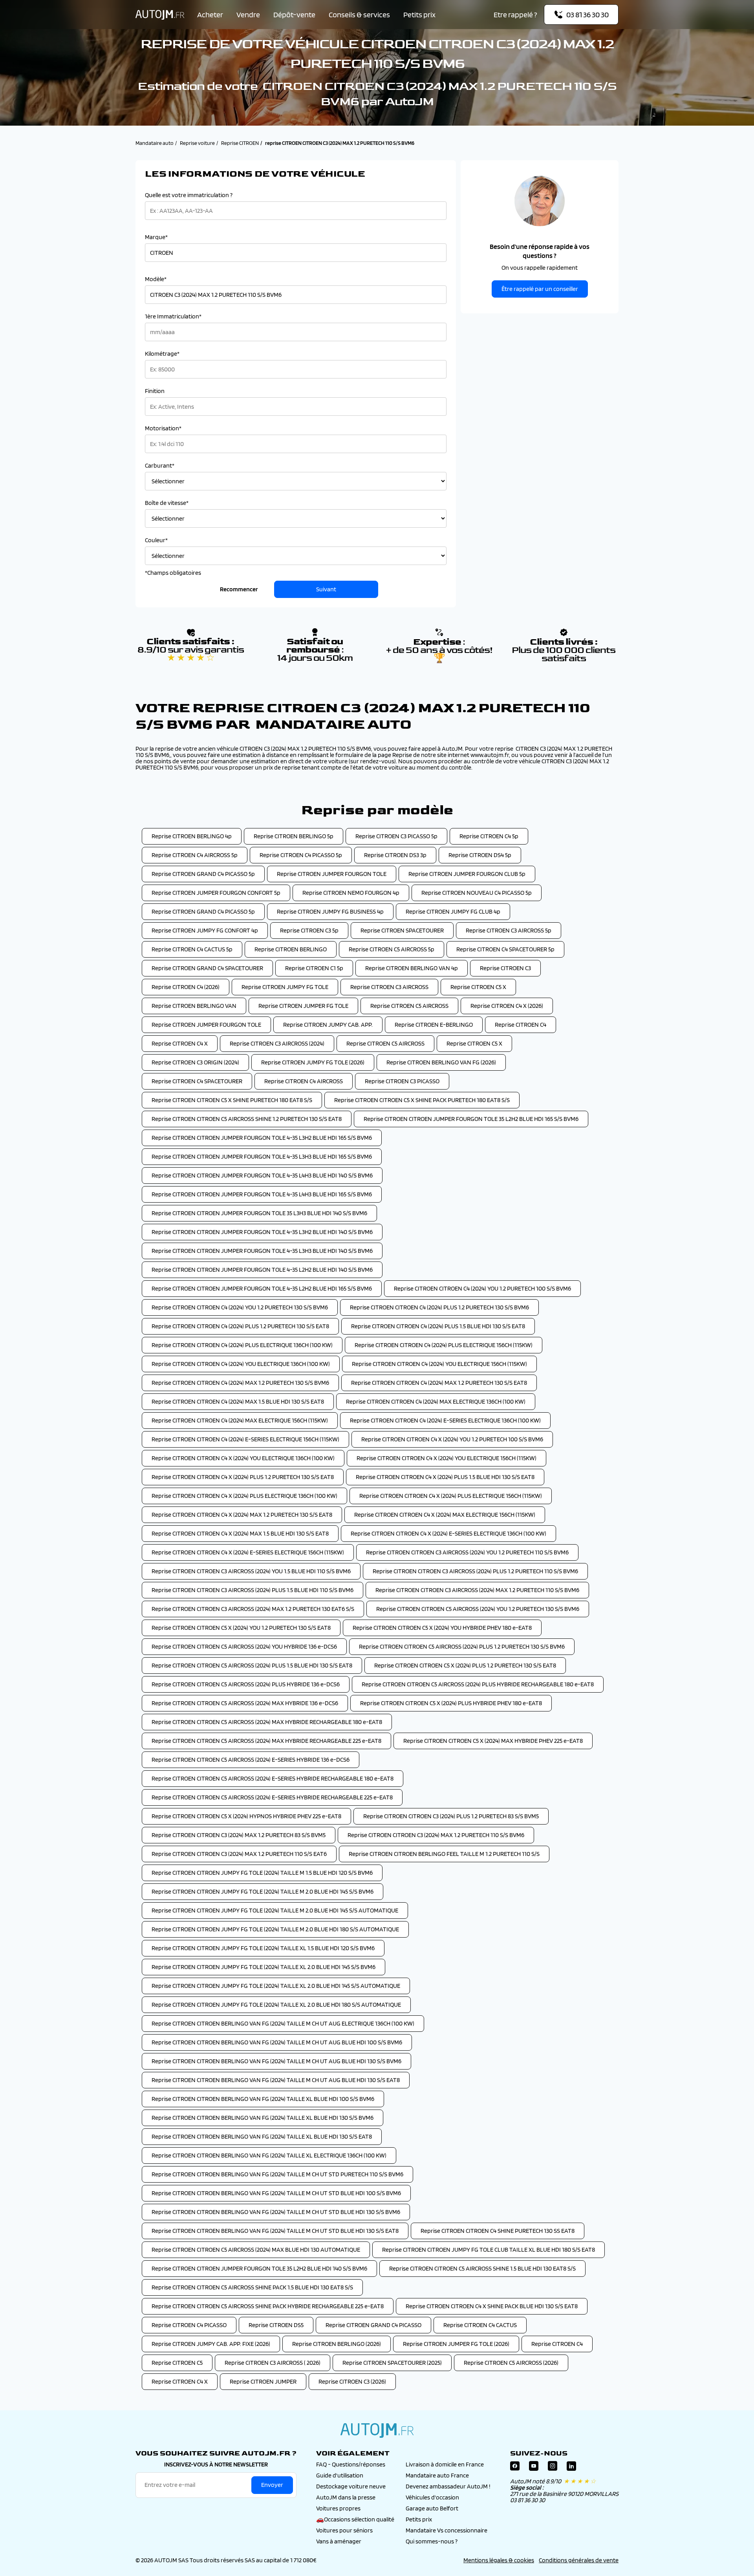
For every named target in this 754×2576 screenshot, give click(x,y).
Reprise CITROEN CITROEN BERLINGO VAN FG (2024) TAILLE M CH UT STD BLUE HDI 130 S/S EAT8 (275, 2231)
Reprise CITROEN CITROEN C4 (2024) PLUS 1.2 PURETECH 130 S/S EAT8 (240, 1326)
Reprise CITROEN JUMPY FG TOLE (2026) (313, 1062)
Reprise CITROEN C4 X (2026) (507, 1006)
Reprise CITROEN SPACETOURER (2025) (392, 2363)
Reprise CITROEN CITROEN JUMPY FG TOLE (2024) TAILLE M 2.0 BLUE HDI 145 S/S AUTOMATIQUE (275, 1910)
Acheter (210, 15)
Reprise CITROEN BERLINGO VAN (194, 1006)
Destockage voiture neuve (351, 2486)
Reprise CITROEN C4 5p (489, 836)
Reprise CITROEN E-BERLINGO (434, 1025)
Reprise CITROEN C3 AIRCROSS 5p (509, 930)
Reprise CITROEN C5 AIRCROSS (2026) (511, 2363)
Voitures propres (338, 2508)
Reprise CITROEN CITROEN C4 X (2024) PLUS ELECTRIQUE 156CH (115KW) (451, 1496)
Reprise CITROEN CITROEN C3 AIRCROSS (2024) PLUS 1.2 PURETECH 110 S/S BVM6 (475, 1571)
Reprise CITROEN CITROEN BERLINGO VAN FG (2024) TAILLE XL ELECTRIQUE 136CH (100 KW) (269, 2155)
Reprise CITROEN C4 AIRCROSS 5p (195, 855)
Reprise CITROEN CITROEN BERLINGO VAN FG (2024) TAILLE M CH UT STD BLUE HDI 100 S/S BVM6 (276, 2193)
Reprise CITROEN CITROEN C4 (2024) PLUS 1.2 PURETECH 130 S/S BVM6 (439, 1307)
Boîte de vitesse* (167, 503)
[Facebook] (515, 2468)
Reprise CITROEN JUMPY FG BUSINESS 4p (330, 911)
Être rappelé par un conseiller (540, 289)
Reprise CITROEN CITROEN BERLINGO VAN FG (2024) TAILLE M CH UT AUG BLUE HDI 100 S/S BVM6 (277, 2042)
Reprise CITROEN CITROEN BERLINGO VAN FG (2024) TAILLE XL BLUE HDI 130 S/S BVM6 (263, 2118)
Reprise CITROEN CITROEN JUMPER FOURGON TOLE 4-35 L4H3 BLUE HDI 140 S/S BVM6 (262, 1175)
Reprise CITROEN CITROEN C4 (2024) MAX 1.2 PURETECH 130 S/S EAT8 (439, 1383)
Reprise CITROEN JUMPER (263, 2381)
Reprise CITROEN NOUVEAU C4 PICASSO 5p (477, 893)
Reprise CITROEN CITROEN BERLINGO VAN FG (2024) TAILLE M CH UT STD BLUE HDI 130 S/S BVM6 (276, 2212)
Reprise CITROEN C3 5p (309, 930)
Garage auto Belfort (432, 2508)
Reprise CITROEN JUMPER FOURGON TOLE (332, 874)
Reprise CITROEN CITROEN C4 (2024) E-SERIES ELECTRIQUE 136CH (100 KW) (445, 1420)
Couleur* (156, 540)
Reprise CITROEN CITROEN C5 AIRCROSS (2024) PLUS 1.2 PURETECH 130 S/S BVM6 (462, 1646)
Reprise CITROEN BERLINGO (291, 949)
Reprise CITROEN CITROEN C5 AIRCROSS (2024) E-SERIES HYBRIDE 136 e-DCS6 (251, 1760)
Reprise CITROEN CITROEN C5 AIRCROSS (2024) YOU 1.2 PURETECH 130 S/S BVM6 (478, 1609)
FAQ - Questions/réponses (351, 2464)
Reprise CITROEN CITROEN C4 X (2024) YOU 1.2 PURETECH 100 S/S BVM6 (452, 1439)
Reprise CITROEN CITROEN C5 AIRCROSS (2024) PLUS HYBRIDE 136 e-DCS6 (246, 1684)
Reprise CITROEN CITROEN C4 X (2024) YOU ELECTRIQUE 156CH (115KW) (447, 1458)
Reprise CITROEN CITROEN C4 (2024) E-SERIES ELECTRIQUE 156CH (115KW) (245, 1439)
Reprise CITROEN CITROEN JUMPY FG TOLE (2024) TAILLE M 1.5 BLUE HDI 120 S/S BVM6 (262, 1873)
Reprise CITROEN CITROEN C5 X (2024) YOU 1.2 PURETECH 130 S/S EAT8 (241, 1628)
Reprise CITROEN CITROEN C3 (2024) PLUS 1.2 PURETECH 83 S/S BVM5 (451, 1816)
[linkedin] (571, 2468)
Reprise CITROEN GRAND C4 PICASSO (373, 2325)
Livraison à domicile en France (445, 2464)
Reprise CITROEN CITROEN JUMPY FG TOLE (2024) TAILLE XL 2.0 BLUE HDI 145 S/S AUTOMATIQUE (276, 1986)
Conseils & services (359, 15)
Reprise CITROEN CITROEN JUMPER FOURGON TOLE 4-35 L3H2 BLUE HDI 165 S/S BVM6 (262, 1138)
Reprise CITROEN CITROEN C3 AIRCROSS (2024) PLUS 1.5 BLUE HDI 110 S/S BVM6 (253, 1590)
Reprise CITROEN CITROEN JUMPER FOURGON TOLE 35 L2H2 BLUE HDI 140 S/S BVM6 (259, 2268)
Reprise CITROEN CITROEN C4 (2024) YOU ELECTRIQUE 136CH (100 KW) (241, 1364)
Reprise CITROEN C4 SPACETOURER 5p (505, 949)
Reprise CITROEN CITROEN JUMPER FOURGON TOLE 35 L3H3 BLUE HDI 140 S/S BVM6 (259, 1213)
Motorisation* (163, 428)
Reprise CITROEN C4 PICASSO (189, 2325)
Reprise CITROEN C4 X (180, 1043)
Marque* (156, 237)
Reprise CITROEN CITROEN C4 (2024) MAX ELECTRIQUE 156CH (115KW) (240, 1420)
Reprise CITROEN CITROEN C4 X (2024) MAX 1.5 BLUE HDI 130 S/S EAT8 (240, 1533)
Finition (155, 391)
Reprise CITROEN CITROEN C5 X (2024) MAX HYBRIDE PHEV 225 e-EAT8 (493, 1741)
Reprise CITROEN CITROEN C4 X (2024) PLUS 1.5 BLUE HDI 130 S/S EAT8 (445, 1477)
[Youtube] (534, 2468)
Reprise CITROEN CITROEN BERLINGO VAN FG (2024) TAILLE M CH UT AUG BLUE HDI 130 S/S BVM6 (276, 2061)
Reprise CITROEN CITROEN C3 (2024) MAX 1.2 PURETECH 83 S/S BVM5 (239, 1835)
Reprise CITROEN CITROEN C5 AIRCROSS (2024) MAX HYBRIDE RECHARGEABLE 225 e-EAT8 (266, 1741)
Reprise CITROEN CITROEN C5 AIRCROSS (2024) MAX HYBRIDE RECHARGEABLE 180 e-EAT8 (267, 1722)
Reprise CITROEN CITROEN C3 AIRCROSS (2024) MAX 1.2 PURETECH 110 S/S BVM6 (477, 1590)
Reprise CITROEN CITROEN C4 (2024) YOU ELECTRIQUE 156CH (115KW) (439, 1364)
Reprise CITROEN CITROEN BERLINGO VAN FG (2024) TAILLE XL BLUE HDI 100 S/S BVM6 (263, 2099)
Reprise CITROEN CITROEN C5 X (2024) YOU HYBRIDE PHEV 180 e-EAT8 (442, 1628)
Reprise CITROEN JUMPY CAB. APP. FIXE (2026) (211, 2344)
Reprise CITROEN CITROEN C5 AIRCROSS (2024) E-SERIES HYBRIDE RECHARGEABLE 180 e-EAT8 (273, 1778)
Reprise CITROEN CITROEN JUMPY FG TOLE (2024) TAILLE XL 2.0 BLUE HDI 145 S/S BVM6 (264, 1967)
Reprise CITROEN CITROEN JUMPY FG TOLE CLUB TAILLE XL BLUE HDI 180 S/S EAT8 (489, 2250)
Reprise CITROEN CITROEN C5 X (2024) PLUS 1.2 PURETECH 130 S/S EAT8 (465, 1665)
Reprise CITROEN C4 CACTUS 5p (192, 949)
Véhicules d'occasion (432, 2497)
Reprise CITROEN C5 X (478, 987)
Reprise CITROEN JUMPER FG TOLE (303, 1006)
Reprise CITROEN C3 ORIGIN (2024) (195, 1062)
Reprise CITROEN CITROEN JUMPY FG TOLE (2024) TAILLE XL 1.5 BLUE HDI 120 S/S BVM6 (263, 1948)
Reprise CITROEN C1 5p (314, 968)
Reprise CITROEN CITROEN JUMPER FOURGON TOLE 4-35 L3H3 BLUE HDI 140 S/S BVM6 (262, 1251)
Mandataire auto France (437, 2475)
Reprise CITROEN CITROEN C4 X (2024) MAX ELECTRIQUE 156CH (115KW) (445, 1515)
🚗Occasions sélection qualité (355, 2519)
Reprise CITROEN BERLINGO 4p (192, 836)
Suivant (326, 589)
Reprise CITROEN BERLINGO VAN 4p (412, 968)
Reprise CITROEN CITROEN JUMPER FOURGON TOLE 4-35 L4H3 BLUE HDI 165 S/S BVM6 (262, 1194)
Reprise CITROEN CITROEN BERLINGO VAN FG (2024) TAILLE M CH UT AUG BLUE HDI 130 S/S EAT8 (276, 2080)
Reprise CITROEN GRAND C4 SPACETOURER (207, 968)
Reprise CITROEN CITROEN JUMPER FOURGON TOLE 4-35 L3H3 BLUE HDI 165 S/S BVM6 (262, 1156)
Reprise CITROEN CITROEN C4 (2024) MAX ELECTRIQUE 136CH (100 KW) (436, 1401)
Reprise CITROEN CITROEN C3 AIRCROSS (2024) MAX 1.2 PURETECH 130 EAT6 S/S (253, 1609)
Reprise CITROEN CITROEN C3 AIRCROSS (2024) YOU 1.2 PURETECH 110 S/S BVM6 (467, 1552)
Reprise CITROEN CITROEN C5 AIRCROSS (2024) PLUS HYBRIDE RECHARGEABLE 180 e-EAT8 (478, 1684)
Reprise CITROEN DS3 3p (395, 855)
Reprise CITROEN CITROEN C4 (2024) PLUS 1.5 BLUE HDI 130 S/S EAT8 (438, 1326)
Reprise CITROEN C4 (521, 1025)
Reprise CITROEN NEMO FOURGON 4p (351, 893)
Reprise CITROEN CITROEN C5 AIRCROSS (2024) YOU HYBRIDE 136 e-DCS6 (244, 1646)
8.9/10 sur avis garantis (191, 654)
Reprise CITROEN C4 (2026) (186, 987)
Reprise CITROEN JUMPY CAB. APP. (328, 1025)
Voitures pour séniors (344, 2530)
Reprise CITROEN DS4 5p (480, 855)
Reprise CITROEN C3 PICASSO (402, 1081)
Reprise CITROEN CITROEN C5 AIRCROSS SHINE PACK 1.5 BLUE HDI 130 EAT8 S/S (252, 2287)
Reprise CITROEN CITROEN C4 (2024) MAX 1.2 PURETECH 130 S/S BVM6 (240, 1383)
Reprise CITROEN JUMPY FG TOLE (285, 987)
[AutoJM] (160, 15)
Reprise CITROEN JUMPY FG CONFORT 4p (205, 930)
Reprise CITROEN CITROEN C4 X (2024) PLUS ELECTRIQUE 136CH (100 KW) (244, 1496)
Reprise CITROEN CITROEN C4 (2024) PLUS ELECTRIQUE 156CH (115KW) (444, 1345)
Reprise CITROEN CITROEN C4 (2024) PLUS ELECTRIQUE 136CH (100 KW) (242, 1345)
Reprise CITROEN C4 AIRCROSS (304, 1081)
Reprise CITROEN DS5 (276, 2325)
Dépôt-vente (294, 15)
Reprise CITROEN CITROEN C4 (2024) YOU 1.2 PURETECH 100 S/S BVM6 (482, 1288)
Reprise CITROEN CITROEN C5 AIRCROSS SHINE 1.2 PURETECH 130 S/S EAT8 (247, 1119)
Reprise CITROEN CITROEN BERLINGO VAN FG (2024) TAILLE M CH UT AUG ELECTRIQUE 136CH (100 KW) (283, 2023)
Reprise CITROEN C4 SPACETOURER (197, 1081)
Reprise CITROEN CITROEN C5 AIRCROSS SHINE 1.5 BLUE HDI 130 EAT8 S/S (482, 2268)
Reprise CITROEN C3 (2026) (352, 2381)
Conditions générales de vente (579, 2560)
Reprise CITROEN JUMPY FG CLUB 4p (453, 911)
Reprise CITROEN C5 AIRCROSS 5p (392, 949)
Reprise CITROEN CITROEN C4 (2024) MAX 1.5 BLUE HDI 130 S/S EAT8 (238, 1401)
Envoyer (272, 2485)
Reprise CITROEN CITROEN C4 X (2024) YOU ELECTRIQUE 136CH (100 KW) (243, 1458)
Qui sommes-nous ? (432, 2541)
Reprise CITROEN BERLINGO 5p (294, 836)
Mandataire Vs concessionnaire (447, 2530)
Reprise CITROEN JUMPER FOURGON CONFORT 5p (216, 893)
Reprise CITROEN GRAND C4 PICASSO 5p (203, 874)
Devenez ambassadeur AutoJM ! (448, 2486)
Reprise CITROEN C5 (177, 2363)
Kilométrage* (162, 354)
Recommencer (239, 589)
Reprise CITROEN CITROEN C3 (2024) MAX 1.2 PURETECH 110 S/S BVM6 (436, 1835)
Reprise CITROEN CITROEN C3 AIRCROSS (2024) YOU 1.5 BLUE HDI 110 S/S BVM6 (251, 1571)
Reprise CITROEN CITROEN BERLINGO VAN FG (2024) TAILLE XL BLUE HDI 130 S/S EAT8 (262, 2136)
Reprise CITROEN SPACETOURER (402, 930)
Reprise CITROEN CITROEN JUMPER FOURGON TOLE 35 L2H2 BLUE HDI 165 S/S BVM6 (471, 1119)
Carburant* (160, 466)
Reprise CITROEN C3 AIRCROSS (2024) (277, 1043)
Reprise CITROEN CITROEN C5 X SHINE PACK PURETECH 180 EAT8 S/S (422, 1100)
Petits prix (419, 15)
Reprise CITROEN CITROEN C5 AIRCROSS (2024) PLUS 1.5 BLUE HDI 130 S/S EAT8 (252, 1665)
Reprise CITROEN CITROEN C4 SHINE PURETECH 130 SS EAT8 (498, 2231)
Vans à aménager (339, 2541)
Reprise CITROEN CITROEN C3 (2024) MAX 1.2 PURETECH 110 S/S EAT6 (239, 1854)
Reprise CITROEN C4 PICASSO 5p (301, 855)
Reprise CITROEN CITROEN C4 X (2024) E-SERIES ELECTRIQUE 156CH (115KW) (248, 1552)
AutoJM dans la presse (346, 2497)
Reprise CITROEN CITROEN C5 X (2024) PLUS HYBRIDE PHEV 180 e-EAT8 (451, 1703)
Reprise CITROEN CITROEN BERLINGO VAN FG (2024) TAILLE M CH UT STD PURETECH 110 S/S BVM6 (277, 2174)
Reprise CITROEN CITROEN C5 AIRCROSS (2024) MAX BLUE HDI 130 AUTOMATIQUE (256, 2250)
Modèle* (156, 279)
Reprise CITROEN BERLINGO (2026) (337, 2344)
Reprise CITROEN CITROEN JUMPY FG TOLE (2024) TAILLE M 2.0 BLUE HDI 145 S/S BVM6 (263, 1891)
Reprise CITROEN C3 (505, 968)
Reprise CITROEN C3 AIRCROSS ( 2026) (273, 2363)
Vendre (248, 15)
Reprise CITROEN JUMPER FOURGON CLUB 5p (467, 874)
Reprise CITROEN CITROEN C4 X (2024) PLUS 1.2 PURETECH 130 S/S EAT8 (243, 1477)
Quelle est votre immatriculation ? (189, 195)
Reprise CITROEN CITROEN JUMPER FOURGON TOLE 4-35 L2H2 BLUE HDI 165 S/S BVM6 (262, 1288)
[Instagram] (553, 2468)
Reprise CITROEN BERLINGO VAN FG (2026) (441, 1062)
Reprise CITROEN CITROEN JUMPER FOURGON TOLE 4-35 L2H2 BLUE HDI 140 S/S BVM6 (262, 1270)
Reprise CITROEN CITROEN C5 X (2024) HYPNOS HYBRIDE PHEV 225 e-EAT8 (246, 1816)
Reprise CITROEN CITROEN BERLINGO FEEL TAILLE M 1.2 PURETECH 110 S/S (444, 1854)
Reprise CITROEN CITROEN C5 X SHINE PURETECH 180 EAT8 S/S (232, 1100)
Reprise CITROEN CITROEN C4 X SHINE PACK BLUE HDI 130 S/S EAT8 (492, 2306)
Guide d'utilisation (340, 2475)
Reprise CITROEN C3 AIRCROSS (389, 987)
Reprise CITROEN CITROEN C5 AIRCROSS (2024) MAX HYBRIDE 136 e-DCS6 (245, 1703)
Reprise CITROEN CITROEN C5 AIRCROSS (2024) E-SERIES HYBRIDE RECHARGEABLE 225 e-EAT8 (272, 1797)
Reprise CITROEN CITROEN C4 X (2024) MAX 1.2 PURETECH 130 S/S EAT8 (242, 1515)
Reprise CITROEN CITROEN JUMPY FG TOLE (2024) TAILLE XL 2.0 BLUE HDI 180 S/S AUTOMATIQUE (276, 2005)
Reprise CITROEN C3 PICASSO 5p (396, 836)
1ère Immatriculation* (173, 316)
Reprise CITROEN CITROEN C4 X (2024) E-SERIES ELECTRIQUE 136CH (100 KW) (448, 1533)
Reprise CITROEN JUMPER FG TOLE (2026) (456, 2344)
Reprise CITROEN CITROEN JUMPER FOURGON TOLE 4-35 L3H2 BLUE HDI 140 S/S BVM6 (262, 1232)
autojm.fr (377, 2430)
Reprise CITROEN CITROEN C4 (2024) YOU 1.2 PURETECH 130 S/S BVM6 (240, 1307)
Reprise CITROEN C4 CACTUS (480, 2325)
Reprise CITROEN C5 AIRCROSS (409, 1006)
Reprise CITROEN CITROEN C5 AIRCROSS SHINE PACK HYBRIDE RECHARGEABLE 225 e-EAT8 (268, 2306)
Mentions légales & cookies (499, 2560)
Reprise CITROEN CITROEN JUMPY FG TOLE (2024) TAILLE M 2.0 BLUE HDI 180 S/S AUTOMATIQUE (275, 1929)
